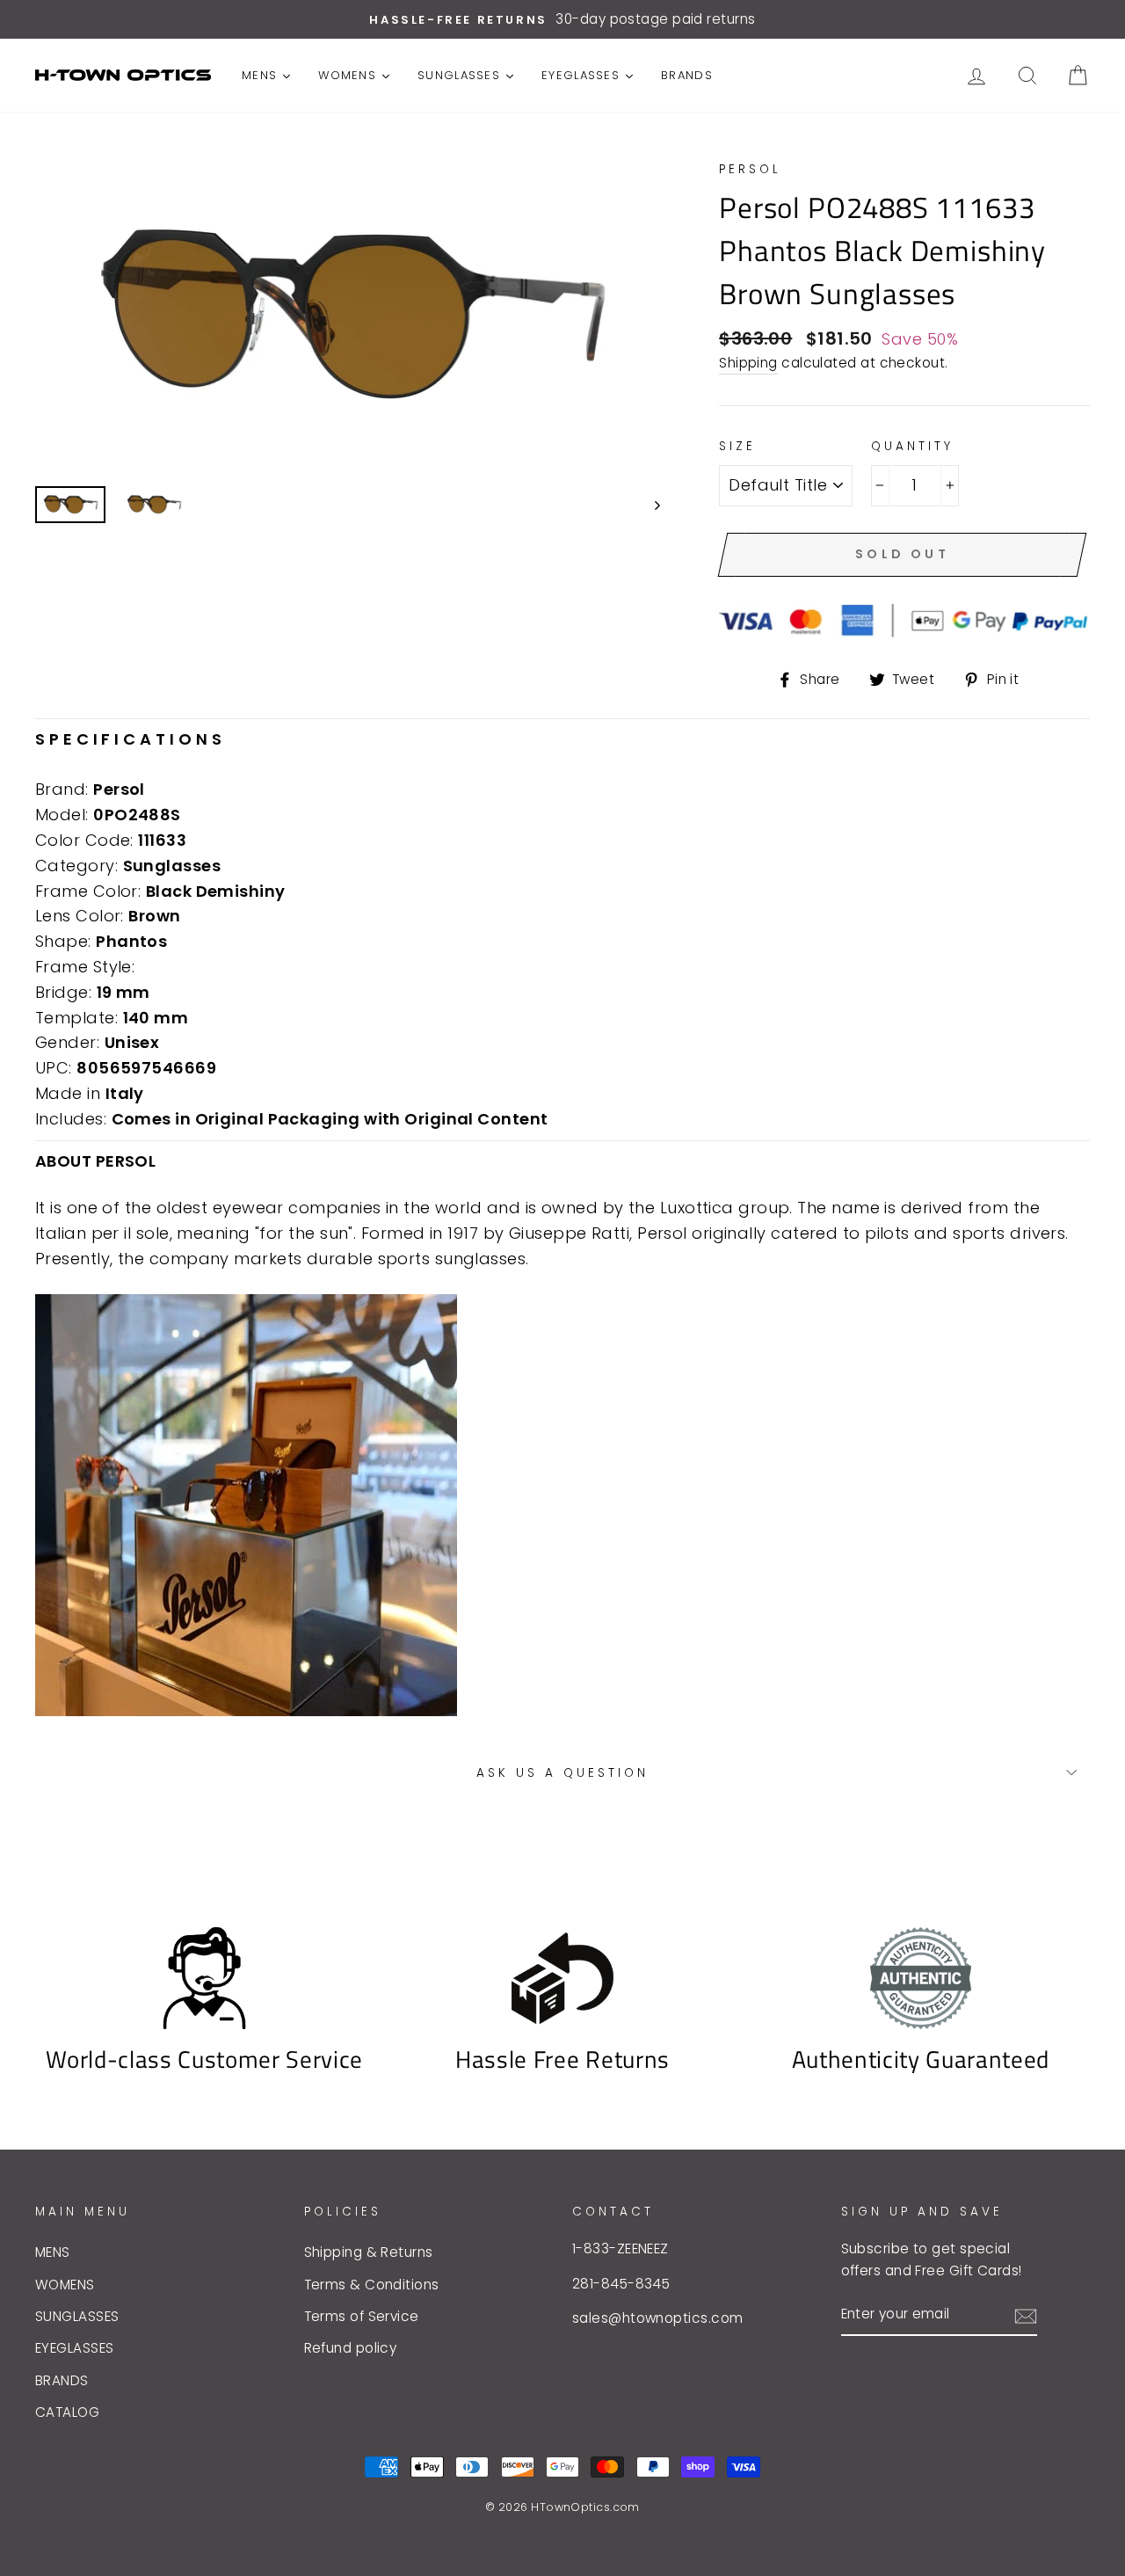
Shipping (748, 363)
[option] (562, 19)
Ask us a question (563, 1773)
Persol (750, 169)
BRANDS (62, 2380)
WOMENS (65, 2285)
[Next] (649, 505)
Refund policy (351, 2348)
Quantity (912, 446)
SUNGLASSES (77, 2316)
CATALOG (67, 2412)
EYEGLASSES (75, 2348)
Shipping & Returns (369, 2252)
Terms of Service (362, 2316)
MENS (53, 2252)
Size (737, 446)
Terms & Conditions (372, 2285)
